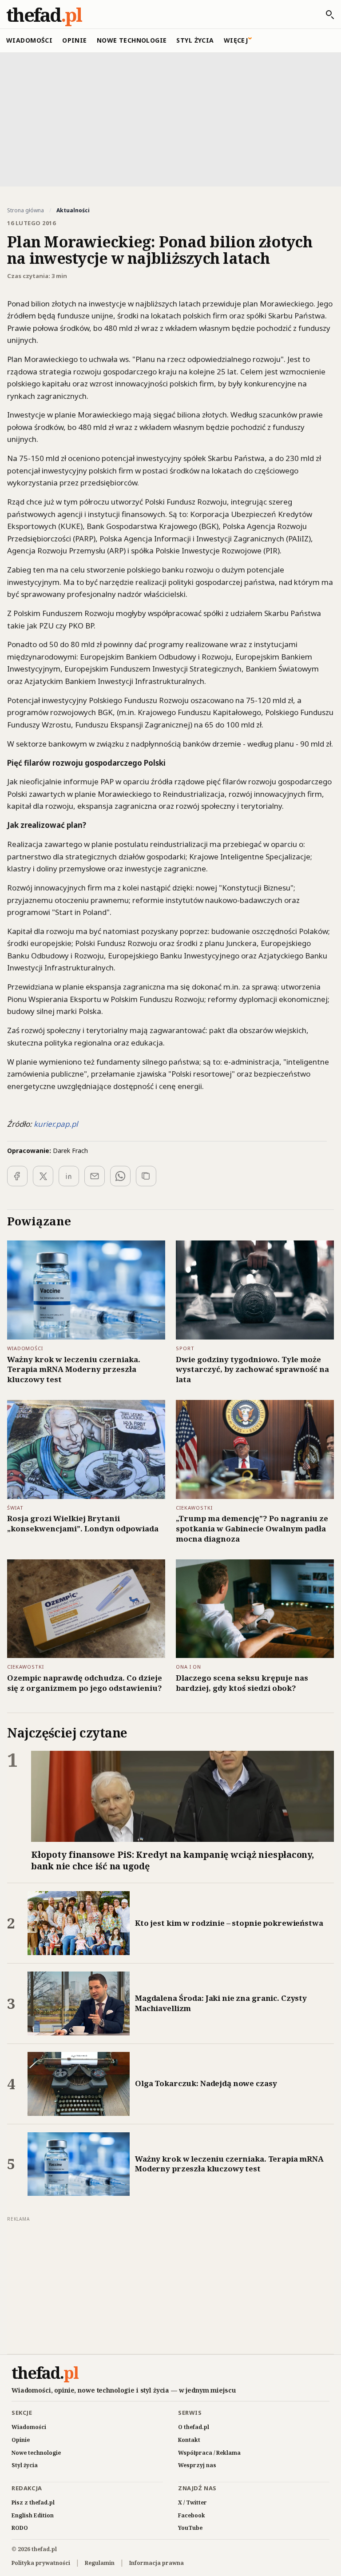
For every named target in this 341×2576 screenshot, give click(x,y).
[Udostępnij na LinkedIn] (69, 1176)
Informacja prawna (157, 2563)
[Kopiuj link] (146, 1176)
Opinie (75, 40)
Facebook (192, 2515)
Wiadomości (29, 40)
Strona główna (26, 211)
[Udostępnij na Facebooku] (17, 1176)
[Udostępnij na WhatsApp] (120, 1176)
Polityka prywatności (41, 2563)
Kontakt (189, 2440)
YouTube (190, 2528)
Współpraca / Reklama (209, 2453)
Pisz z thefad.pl (33, 2502)
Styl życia (195, 40)
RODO (20, 2528)
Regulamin (100, 2563)
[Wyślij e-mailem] (95, 1176)
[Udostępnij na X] (43, 1176)
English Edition (33, 2515)
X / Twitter (192, 2502)
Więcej (236, 40)
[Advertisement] (170, 119)
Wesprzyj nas (197, 2465)
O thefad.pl (194, 2427)
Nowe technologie (132, 40)
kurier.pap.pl (56, 1124)
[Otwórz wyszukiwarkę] (325, 15)
